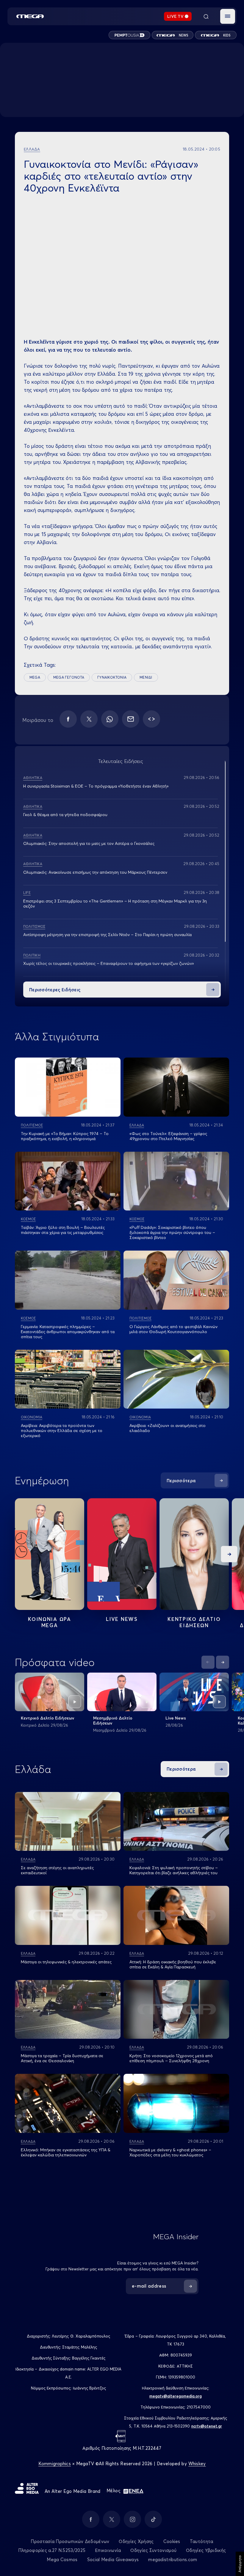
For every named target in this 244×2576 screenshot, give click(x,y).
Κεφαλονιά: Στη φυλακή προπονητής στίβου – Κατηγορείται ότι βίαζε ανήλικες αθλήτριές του (174, 1870)
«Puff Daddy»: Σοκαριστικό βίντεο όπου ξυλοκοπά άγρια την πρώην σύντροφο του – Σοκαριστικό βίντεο (172, 1232)
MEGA (35, 677)
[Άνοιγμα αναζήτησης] (206, 16)
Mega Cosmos (62, 2560)
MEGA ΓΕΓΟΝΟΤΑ (69, 677)
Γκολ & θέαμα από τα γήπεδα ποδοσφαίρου (65, 815)
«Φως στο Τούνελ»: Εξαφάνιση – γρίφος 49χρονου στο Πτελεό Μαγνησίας (168, 1136)
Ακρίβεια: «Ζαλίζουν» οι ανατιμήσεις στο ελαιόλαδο (168, 1428)
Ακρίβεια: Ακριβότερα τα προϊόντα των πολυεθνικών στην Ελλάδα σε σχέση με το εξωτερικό (62, 1431)
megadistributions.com (173, 2560)
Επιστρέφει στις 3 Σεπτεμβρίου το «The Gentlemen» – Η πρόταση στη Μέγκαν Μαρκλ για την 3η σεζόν (115, 904)
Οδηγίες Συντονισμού (153, 2550)
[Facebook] (68, 719)
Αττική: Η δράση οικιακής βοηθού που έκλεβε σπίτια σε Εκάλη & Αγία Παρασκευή (173, 1964)
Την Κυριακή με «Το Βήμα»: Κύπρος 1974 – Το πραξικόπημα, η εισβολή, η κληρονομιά (65, 1136)
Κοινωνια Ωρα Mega (49, 1622)
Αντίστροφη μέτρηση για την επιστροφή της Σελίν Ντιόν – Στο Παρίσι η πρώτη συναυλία (107, 935)
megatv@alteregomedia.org (176, 2396)
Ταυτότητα (202, 2541)
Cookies (172, 2541)
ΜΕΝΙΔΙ (146, 677)
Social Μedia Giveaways (113, 2560)
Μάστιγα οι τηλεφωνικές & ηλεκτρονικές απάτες (66, 1962)
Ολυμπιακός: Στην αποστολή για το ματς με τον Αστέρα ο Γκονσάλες (89, 843)
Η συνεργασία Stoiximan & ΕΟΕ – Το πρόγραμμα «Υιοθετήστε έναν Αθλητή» (96, 786)
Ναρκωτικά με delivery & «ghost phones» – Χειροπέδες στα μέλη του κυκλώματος (170, 2152)
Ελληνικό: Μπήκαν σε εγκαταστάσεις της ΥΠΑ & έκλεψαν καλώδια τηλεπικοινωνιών (66, 2152)
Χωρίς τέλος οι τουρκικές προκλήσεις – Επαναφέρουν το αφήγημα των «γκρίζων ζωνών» (109, 963)
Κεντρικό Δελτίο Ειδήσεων (47, 1718)
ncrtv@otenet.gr (207, 2426)
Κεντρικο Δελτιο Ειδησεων (194, 1622)
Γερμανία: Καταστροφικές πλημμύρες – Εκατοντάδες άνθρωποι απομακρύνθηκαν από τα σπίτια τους (68, 1332)
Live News (122, 1619)
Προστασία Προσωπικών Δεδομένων (70, 2541)
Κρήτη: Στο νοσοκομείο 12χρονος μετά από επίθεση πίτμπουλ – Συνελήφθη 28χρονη (171, 2058)
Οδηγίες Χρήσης (136, 2541)
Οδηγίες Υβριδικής (206, 2550)
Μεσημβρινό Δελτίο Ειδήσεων (113, 1721)
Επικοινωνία (108, 2550)
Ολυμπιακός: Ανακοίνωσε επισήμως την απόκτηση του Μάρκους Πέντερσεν (95, 872)
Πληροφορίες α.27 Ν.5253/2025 (52, 2550)
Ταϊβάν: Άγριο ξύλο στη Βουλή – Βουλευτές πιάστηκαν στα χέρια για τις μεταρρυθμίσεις (63, 1230)
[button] (228, 16)
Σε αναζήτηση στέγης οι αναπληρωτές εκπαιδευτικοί (57, 1870)
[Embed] (151, 719)
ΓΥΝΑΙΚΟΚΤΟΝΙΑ (112, 677)
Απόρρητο (240, 2564)
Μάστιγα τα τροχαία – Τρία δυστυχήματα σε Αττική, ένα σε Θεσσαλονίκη (62, 2058)
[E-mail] (131, 719)
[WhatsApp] (110, 719)
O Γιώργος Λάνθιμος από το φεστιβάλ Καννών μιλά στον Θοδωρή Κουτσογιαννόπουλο (173, 1329)
